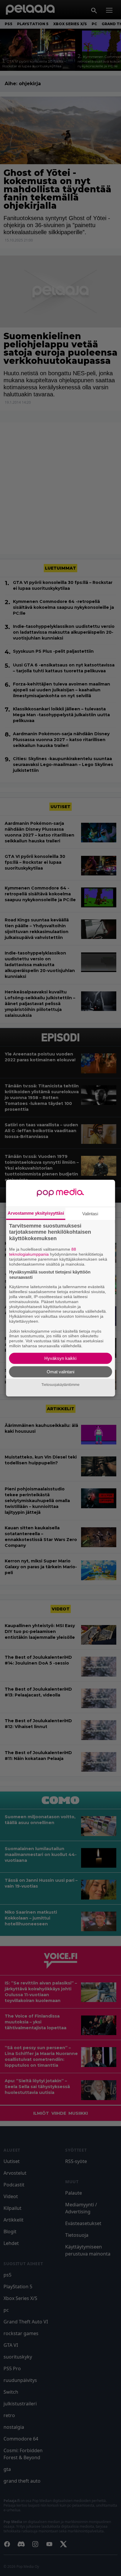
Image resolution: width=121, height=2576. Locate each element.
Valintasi (90, 1213)
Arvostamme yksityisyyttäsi (36, 1213)
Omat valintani (60, 1372)
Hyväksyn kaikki (60, 1358)
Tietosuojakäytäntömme (60, 1385)
